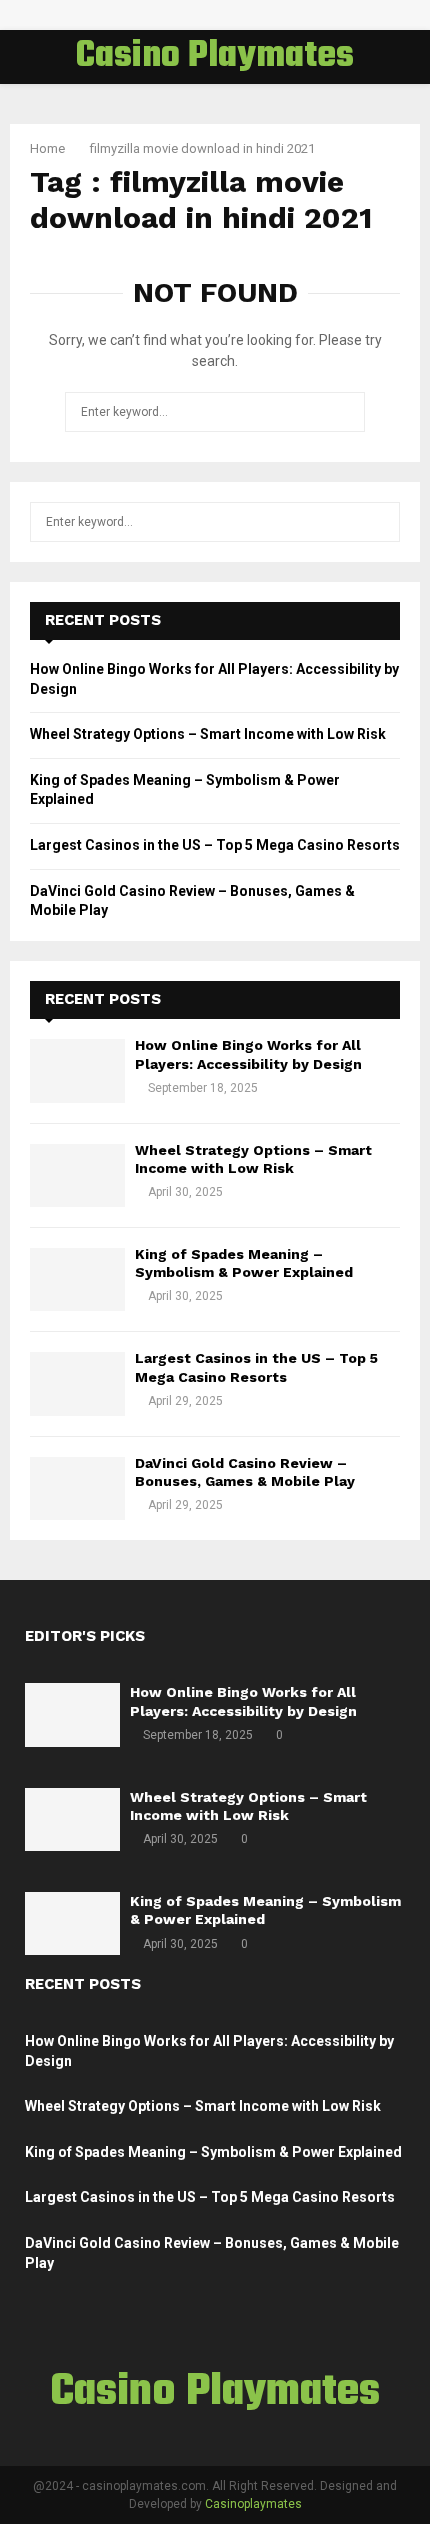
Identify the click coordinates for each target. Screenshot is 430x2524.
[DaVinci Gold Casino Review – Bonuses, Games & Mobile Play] (77, 1488)
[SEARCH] (379, 522)
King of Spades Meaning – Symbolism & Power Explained (213, 2152)
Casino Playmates (215, 57)
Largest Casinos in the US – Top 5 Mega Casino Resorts (215, 845)
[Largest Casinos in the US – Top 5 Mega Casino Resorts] (77, 1383)
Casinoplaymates (253, 2504)
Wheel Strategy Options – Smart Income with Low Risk (208, 734)
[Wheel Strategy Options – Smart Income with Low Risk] (77, 1175)
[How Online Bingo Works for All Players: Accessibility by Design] (77, 1070)
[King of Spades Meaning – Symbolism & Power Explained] (77, 1279)
